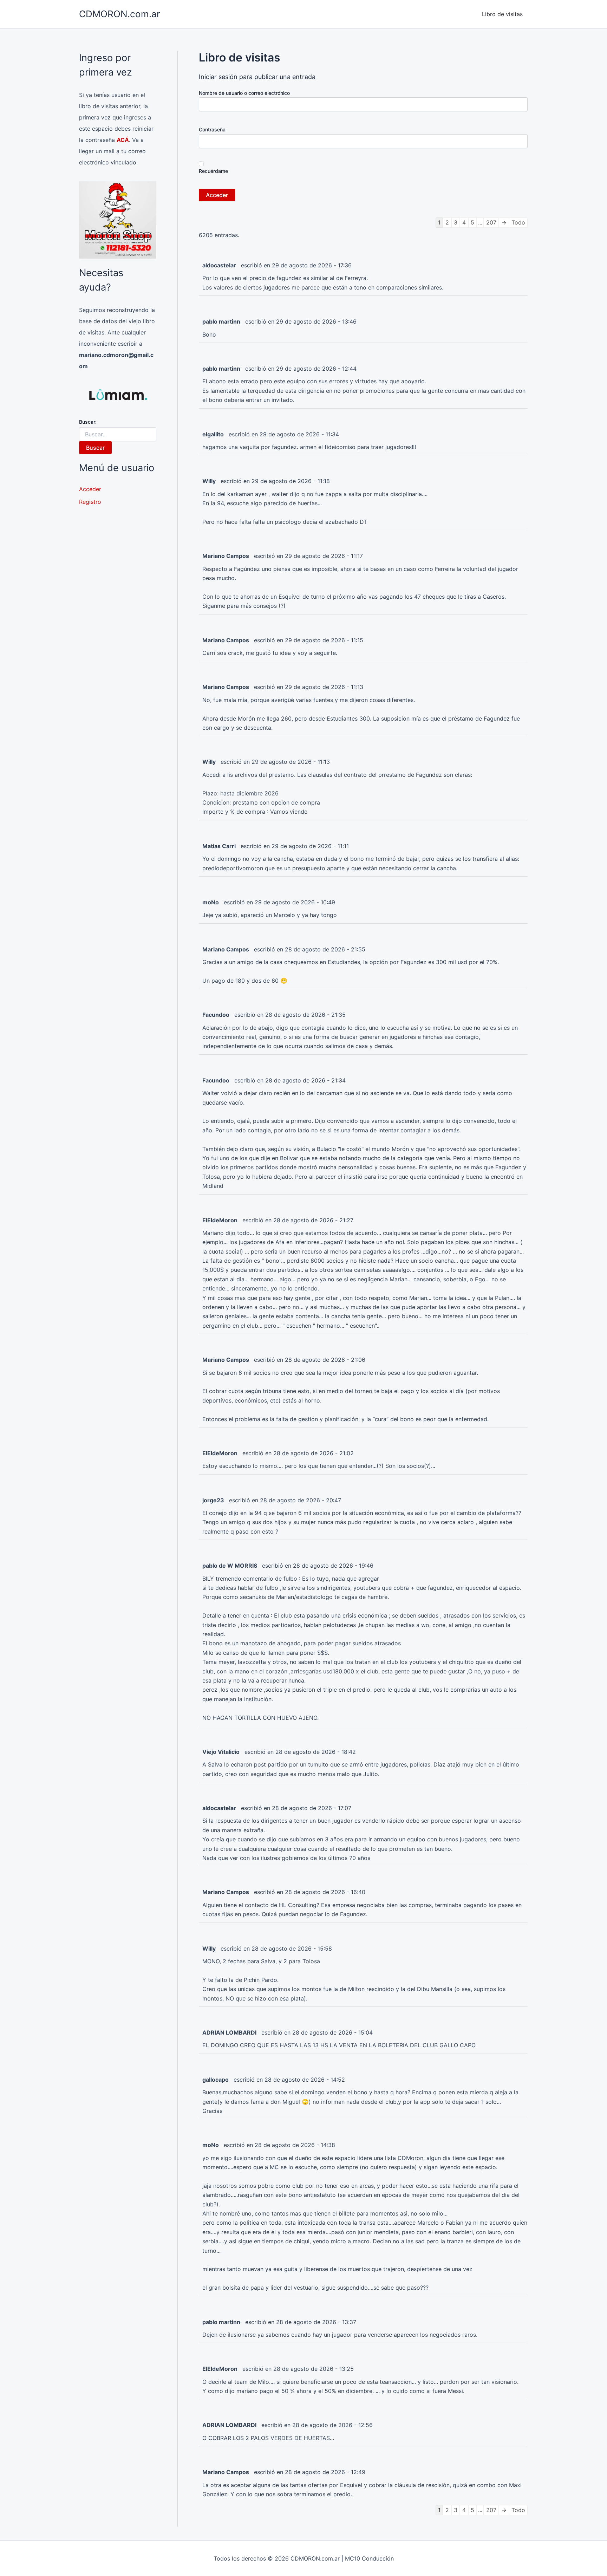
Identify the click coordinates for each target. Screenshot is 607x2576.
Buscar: (88, 422)
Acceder (90, 489)
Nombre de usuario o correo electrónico (244, 93)
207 (491, 222)
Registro (90, 502)
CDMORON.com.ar (120, 14)
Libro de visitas (502, 14)
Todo (518, 222)
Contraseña (212, 129)
